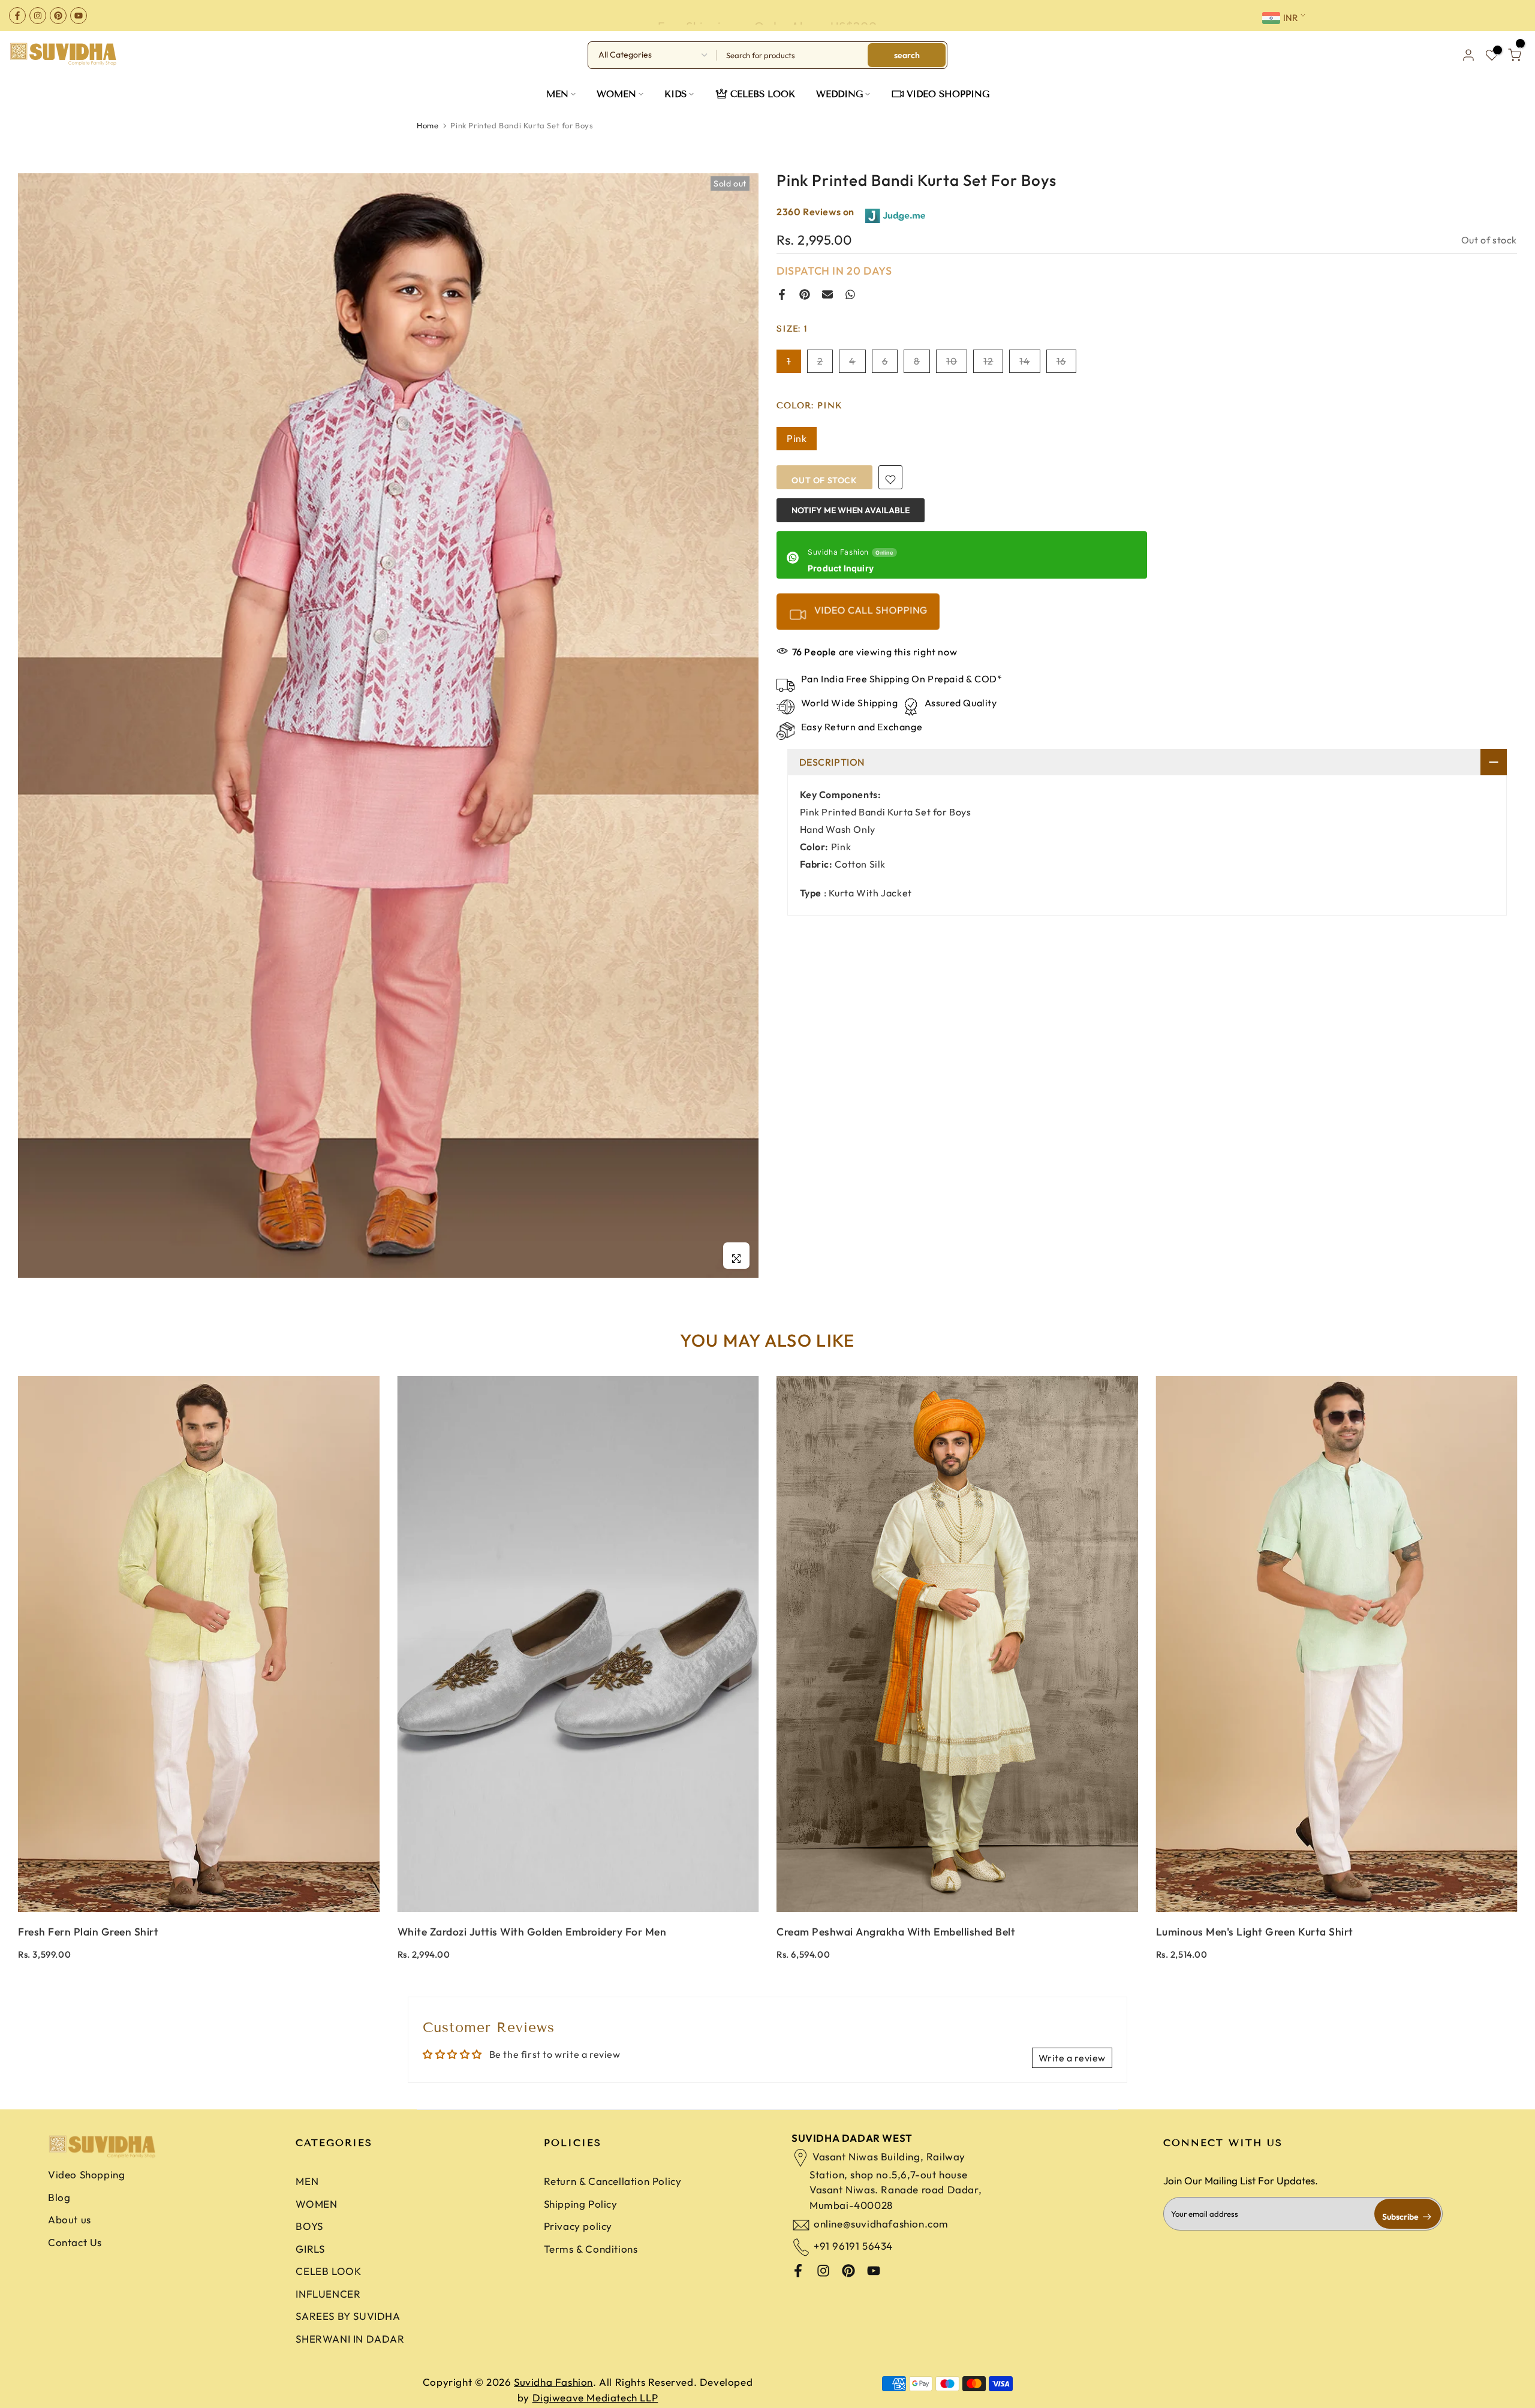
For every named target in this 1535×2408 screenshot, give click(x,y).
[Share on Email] (827, 294)
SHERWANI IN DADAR (350, 2339)
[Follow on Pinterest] (58, 16)
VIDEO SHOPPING (948, 94)
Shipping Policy (581, 2204)
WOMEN (616, 94)
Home (428, 125)
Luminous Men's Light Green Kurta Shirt (1255, 1932)
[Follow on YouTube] (79, 16)
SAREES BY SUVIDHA (348, 2316)
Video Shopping (86, 2174)
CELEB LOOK (328, 2271)
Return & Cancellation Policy (613, 2181)
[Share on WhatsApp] (850, 294)
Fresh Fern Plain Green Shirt (88, 1932)
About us (70, 2219)
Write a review (1072, 2058)
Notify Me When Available (851, 510)
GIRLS (310, 2249)
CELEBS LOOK (763, 94)
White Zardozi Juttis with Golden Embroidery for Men (532, 1932)
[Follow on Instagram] (38, 16)
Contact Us (75, 2242)
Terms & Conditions (591, 2249)
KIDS (675, 94)
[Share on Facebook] (782, 294)
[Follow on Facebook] (17, 16)
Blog (59, 2197)
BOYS (309, 2226)
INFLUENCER (328, 2294)
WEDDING (839, 94)
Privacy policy (578, 2226)
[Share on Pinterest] (805, 294)
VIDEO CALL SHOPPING (870, 610)
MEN (557, 94)
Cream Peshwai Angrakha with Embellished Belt (896, 1932)
